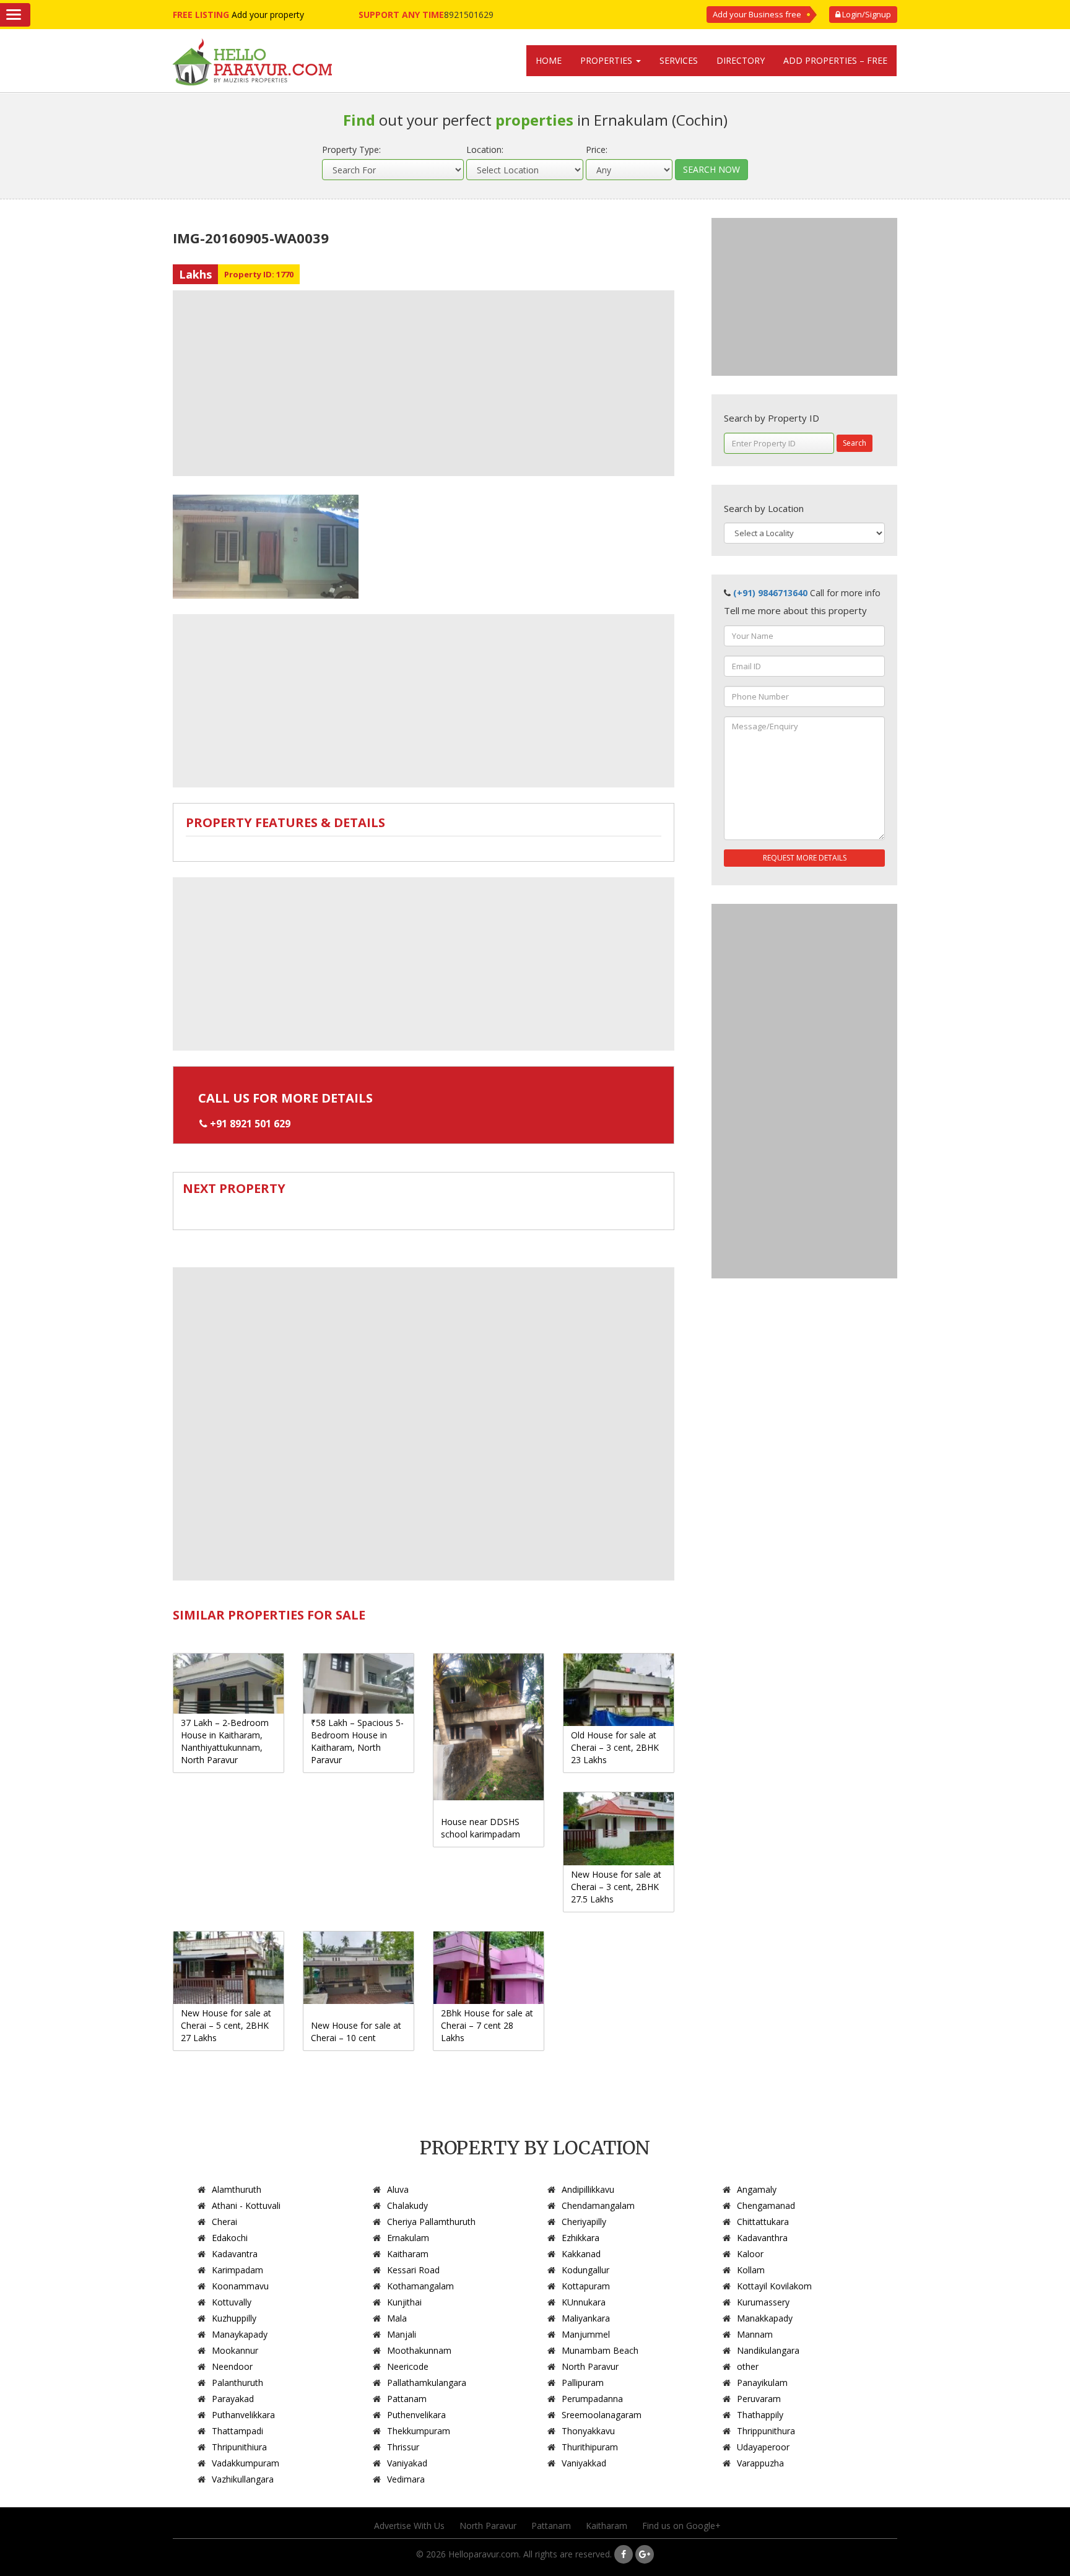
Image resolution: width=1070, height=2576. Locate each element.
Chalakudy (407, 2205)
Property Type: (351, 150)
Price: (597, 150)
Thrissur (403, 2447)
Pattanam (407, 2399)
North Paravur (590, 2366)
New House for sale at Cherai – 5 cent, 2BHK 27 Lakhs (226, 2025)
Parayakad (233, 2399)
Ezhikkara (581, 2238)
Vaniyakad (407, 2463)
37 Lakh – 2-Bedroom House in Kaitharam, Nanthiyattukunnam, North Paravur (225, 1741)
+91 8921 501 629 (250, 1124)
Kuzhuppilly (234, 2318)
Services (679, 60)
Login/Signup (866, 14)
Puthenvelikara (416, 2415)
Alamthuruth (237, 2189)
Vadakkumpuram (246, 2463)
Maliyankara (586, 2318)
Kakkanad (581, 2254)
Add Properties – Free (835, 60)
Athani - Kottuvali (246, 2205)
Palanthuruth (237, 2383)
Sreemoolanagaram (602, 2415)
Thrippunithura (766, 2431)
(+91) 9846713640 (770, 593)
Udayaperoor (763, 2447)
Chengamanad (766, 2205)
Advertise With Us (409, 2526)
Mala (397, 2318)
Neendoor (232, 2366)
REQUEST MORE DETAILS (805, 858)
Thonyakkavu (588, 2431)
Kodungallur (585, 2270)
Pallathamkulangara (427, 2383)
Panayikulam (762, 2383)
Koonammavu (240, 2286)
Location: (485, 150)
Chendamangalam (598, 2205)
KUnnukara (584, 2302)
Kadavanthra (762, 2238)
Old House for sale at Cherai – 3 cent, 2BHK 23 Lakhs (615, 1747)
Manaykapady (240, 2334)
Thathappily (760, 2415)
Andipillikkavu (588, 2189)
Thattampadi (237, 2431)
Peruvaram (759, 2399)
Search (855, 443)
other (748, 2366)
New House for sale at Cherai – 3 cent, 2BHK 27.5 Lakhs (616, 1887)
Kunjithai (404, 2302)
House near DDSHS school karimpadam (481, 1828)
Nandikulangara (768, 2350)
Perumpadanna (592, 2399)
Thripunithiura (239, 2447)
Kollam (751, 2270)
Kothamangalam (420, 2286)
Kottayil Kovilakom (774, 2286)
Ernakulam (408, 2238)
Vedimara (406, 2479)
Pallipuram (583, 2383)
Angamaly (757, 2189)
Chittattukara (763, 2222)
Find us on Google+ (681, 2526)
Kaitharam (408, 2254)
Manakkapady (765, 2318)
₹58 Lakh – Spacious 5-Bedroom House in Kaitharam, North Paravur (357, 1741)
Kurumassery (763, 2302)
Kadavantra (235, 2254)
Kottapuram (586, 2286)
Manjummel (586, 2334)
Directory (741, 60)
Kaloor (750, 2254)
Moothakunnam (419, 2350)
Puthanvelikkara (243, 2415)
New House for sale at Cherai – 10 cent (356, 2032)
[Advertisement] (424, 383)
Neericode (408, 2366)
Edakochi (230, 2238)
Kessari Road (413, 2270)
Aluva (398, 2189)
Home (549, 60)
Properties (607, 60)
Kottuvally (232, 2302)
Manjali (402, 2334)
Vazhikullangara (243, 2479)
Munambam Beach (600, 2350)
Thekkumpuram (419, 2431)
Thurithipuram (590, 2447)
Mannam (755, 2334)
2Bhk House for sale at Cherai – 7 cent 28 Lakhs (487, 2025)
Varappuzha (760, 2463)
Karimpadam (237, 2270)
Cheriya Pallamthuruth (431, 2222)
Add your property (268, 15)
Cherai (224, 2222)
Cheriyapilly (584, 2222)
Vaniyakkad (584, 2463)
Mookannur (235, 2350)
